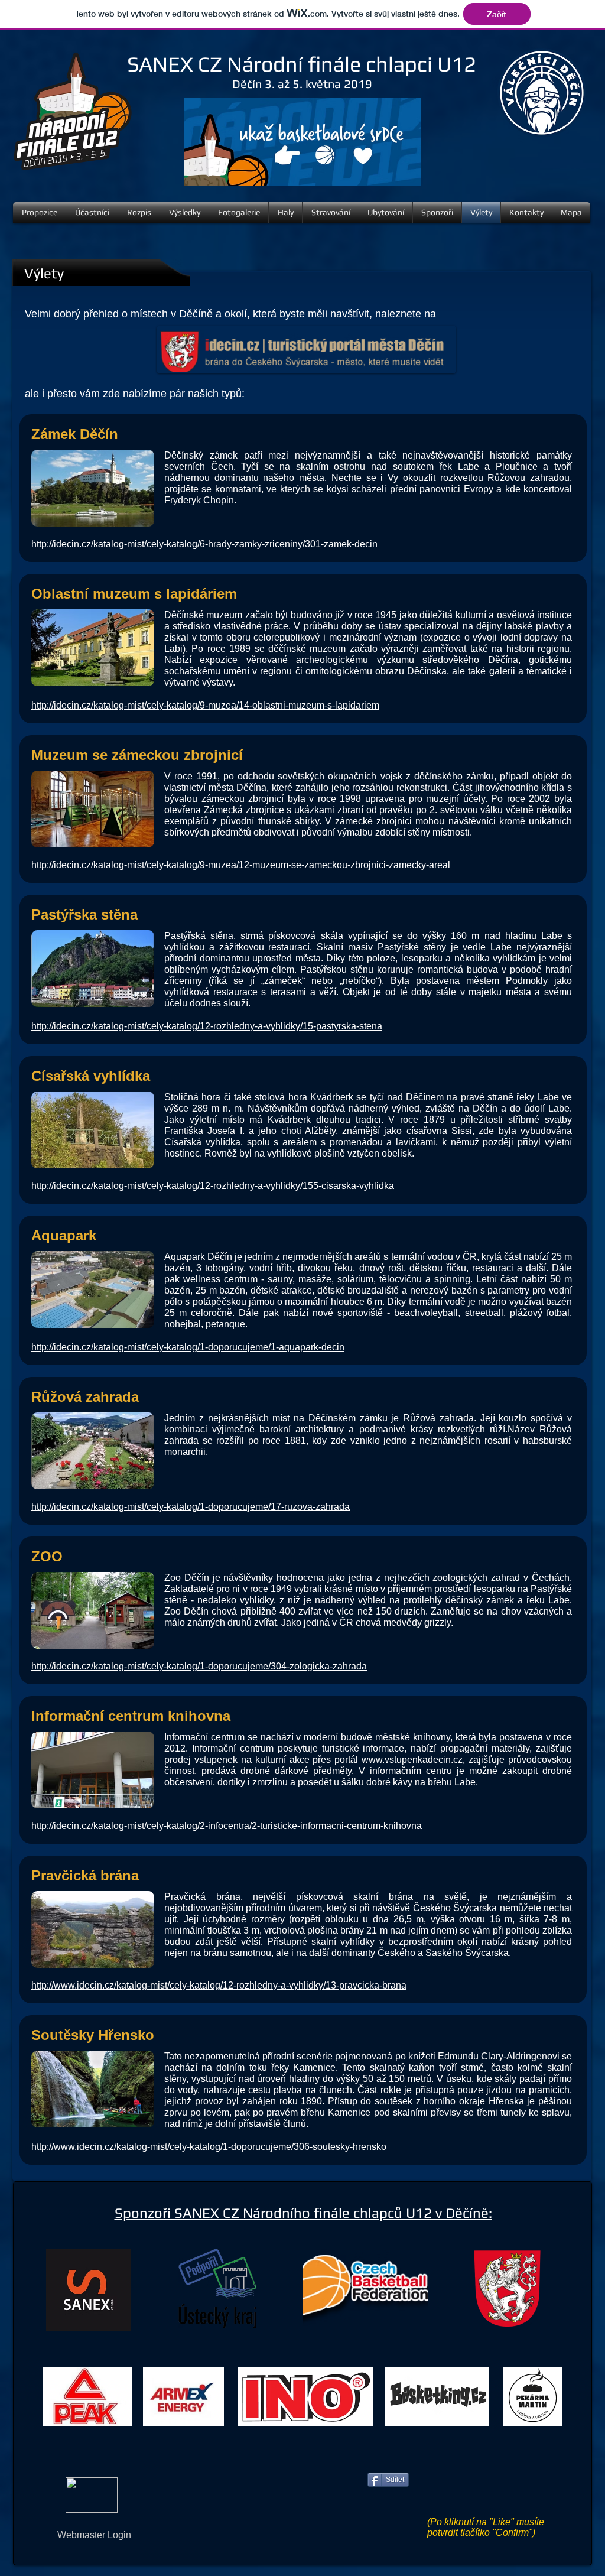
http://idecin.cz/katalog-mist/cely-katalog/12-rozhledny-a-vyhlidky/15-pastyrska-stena (207, 1026)
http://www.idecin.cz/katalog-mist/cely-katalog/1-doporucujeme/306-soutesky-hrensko (209, 2147)
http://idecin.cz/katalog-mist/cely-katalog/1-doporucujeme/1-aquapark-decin (188, 1347)
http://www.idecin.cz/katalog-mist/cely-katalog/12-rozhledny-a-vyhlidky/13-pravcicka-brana (219, 1985)
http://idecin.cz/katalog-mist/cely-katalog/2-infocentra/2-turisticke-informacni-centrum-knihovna (227, 1826)
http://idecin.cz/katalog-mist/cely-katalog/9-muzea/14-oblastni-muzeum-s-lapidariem (205, 705)
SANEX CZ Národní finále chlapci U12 (302, 64)
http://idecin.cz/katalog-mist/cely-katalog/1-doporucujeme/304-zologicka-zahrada (199, 1666)
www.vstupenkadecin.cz (412, 1760)
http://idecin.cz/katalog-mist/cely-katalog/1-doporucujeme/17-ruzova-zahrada (191, 1507)
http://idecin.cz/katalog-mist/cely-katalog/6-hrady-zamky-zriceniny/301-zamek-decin (204, 544)
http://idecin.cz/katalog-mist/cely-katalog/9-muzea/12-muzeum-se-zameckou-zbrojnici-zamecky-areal (241, 865)
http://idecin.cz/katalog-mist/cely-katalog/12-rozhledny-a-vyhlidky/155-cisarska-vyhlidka (213, 1186)
